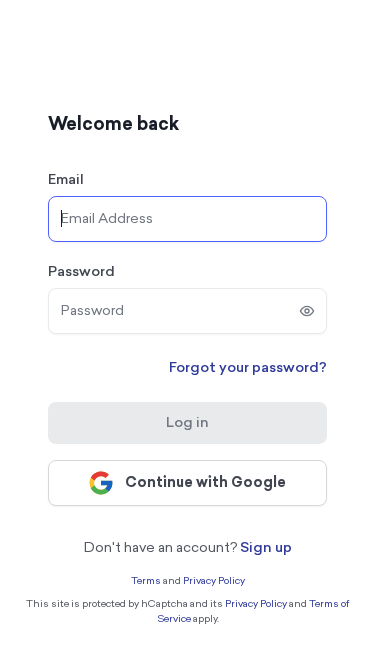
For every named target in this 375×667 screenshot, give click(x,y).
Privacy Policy (214, 581)
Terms (146, 581)
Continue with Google (205, 482)
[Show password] (307, 311)
